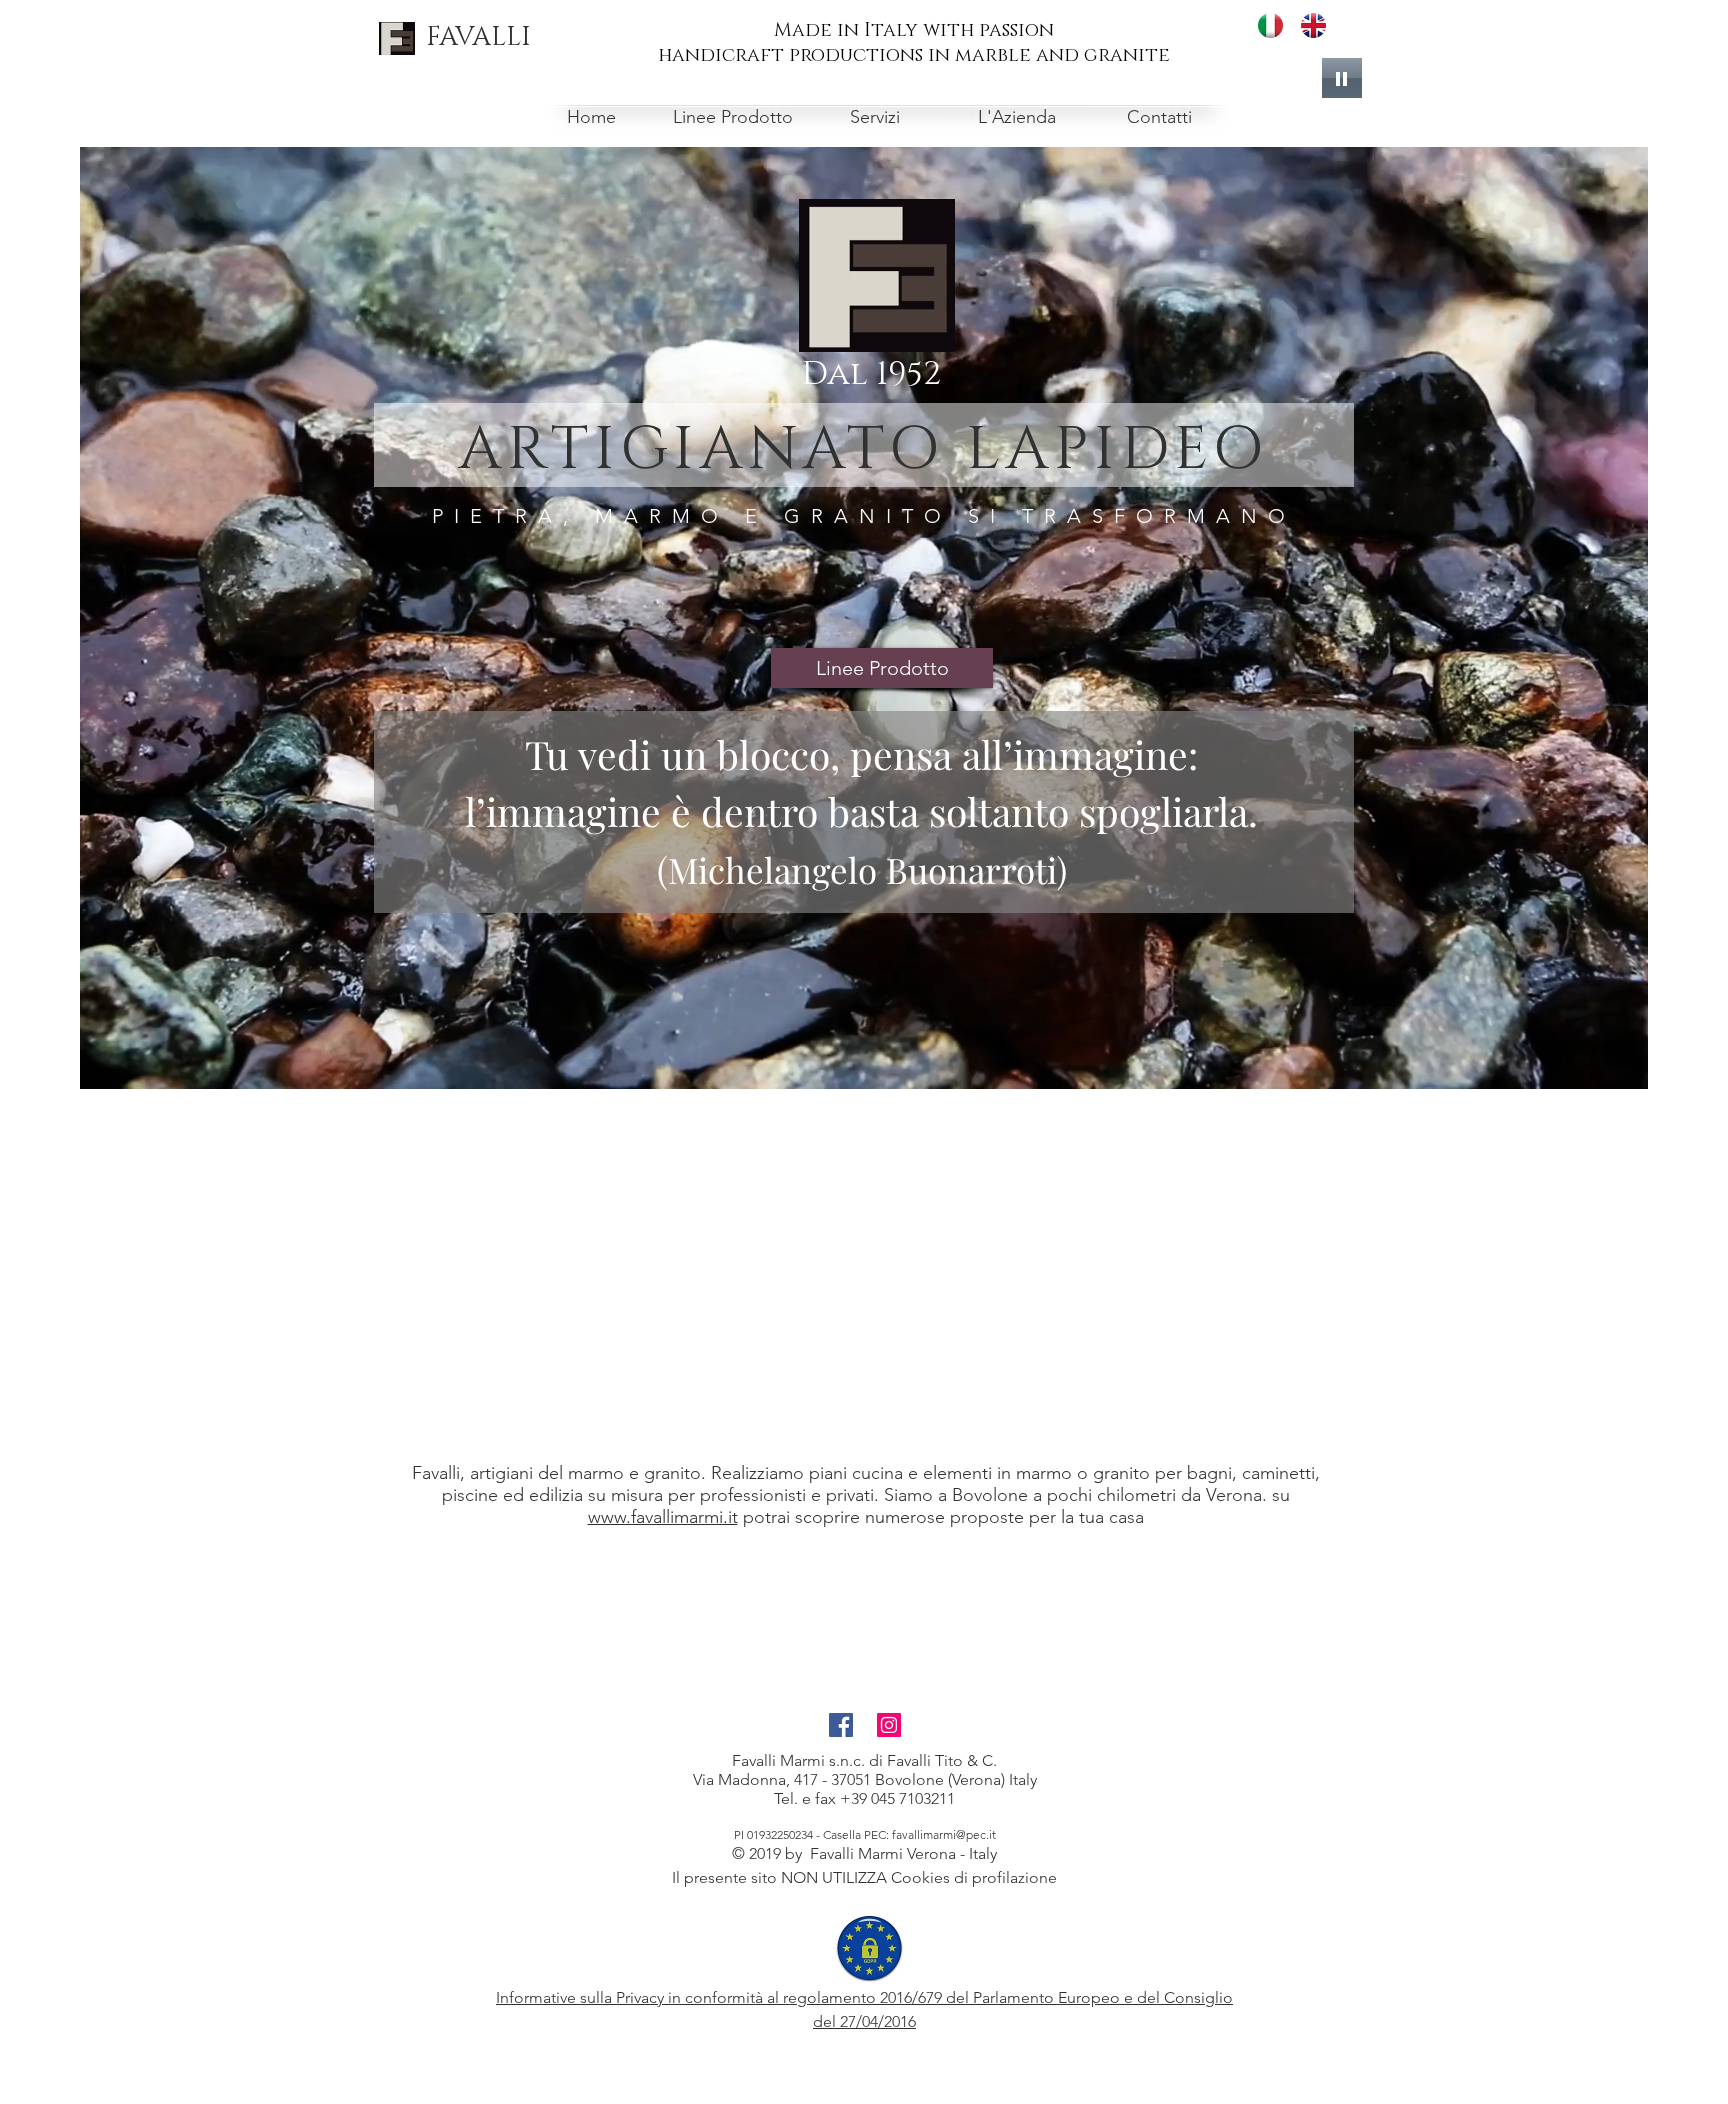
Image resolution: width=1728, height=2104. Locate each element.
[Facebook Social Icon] (841, 1725)
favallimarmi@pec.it (944, 1834)
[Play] (1342, 78)
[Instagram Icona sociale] (889, 1725)
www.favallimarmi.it (663, 1517)
